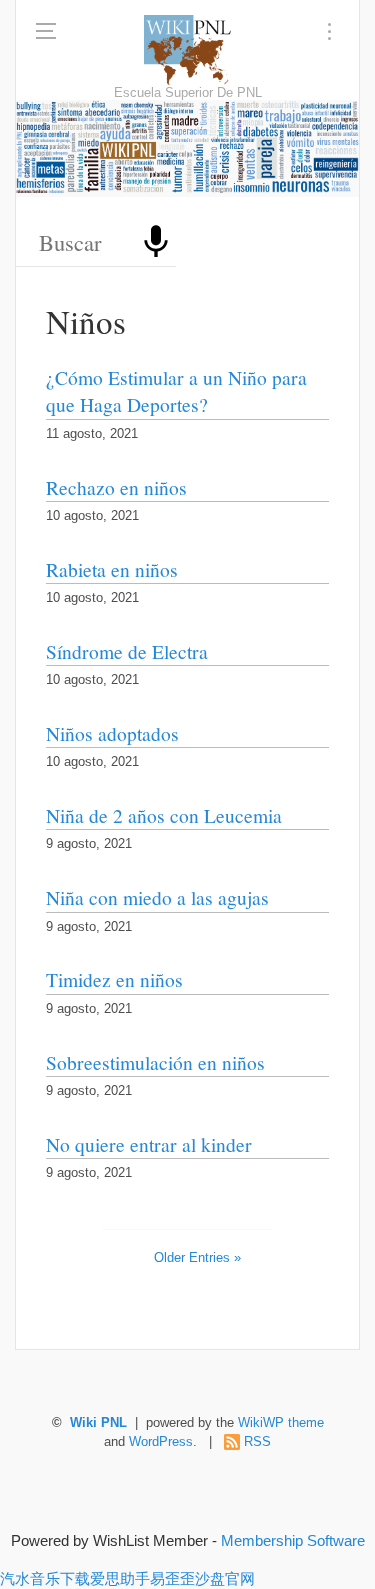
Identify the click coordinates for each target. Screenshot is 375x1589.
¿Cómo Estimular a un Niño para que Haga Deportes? (176, 390)
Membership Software (293, 1540)
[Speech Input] (156, 242)
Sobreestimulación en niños (155, 1062)
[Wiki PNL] (187, 50)
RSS (257, 1442)
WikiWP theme (281, 1423)
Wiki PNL (98, 1423)
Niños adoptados (112, 733)
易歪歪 (172, 1578)
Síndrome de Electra (127, 651)
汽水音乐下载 (45, 1578)
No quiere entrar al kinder (149, 1144)
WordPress (161, 1442)
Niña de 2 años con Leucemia (164, 815)
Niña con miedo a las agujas (157, 897)
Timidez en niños (114, 979)
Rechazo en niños (116, 487)
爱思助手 (120, 1578)
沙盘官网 (225, 1578)
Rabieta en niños (112, 569)
